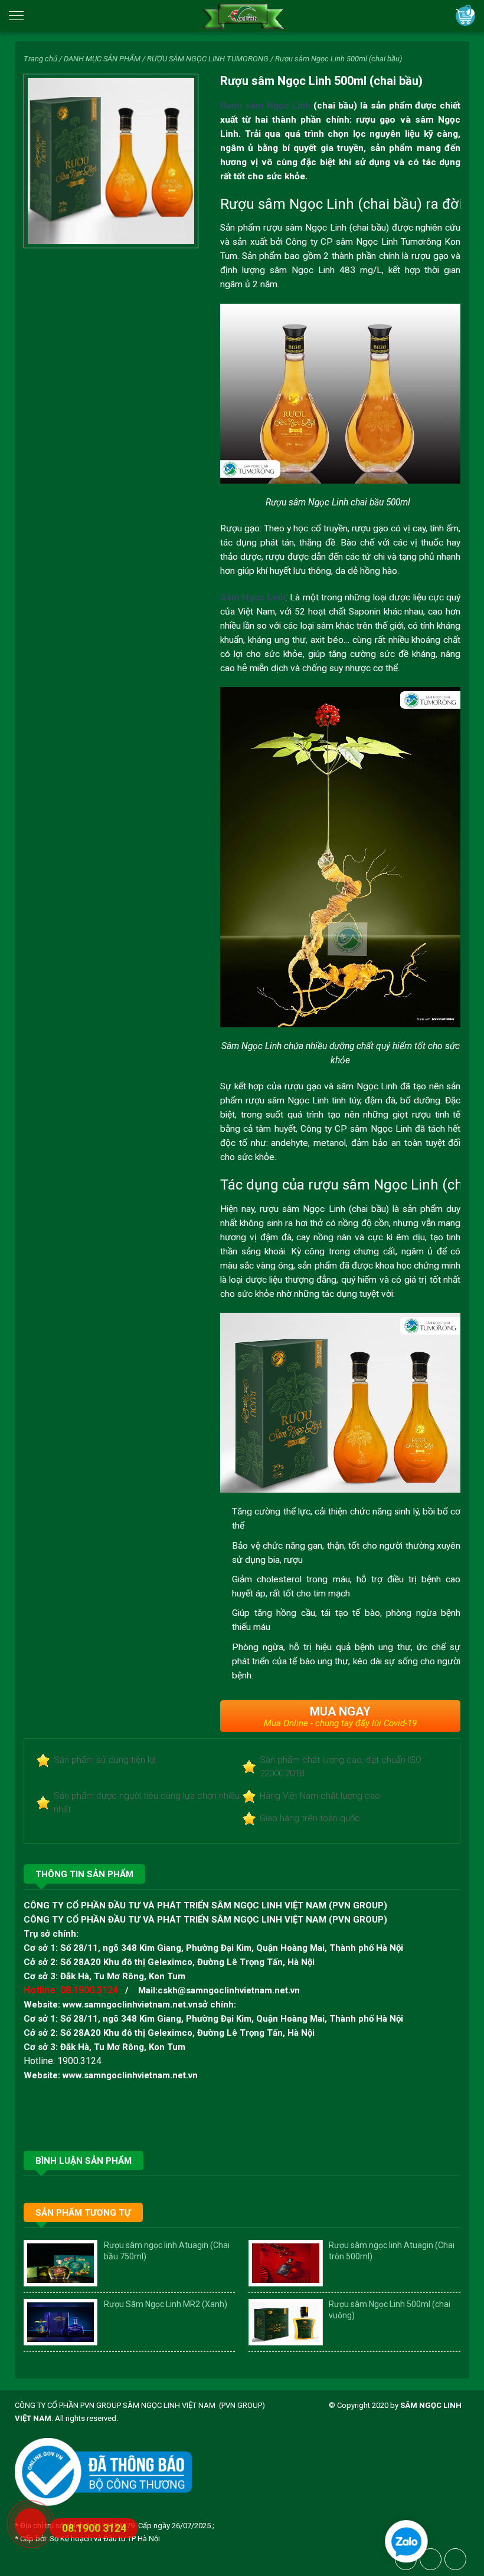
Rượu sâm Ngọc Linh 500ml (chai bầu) (339, 59)
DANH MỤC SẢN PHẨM (102, 59)
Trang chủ (40, 59)
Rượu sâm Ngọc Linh (265, 106)
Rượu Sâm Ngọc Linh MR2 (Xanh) (166, 2304)
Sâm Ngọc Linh (253, 597)
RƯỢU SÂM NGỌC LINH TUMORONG (208, 59)
